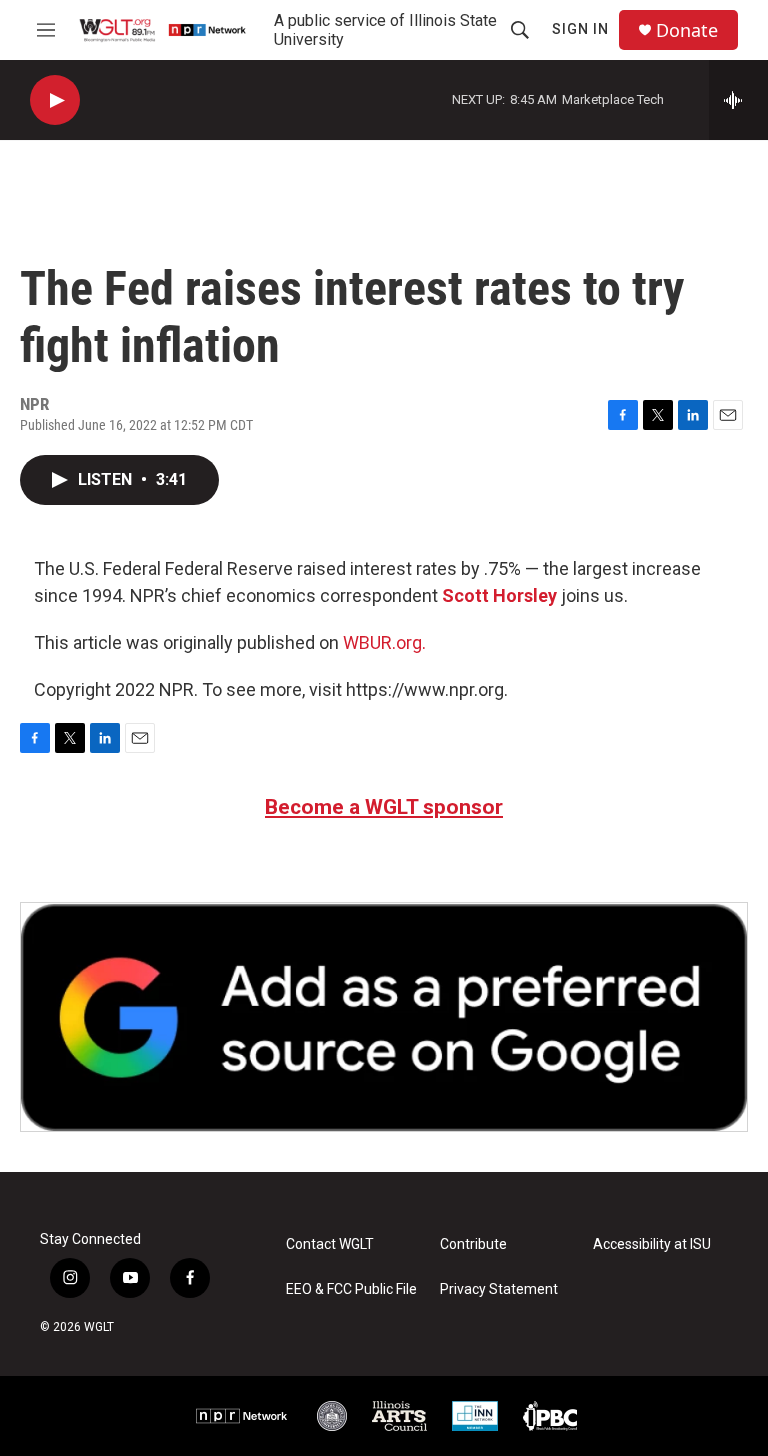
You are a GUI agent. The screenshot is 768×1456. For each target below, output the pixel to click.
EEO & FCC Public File (351, 1289)
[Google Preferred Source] (384, 1017)
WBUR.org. (384, 642)
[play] (55, 100)
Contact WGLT (330, 1244)
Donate (687, 30)
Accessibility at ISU (652, 1244)
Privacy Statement (499, 1289)
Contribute (473, 1244)
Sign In (580, 29)
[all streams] (738, 100)
